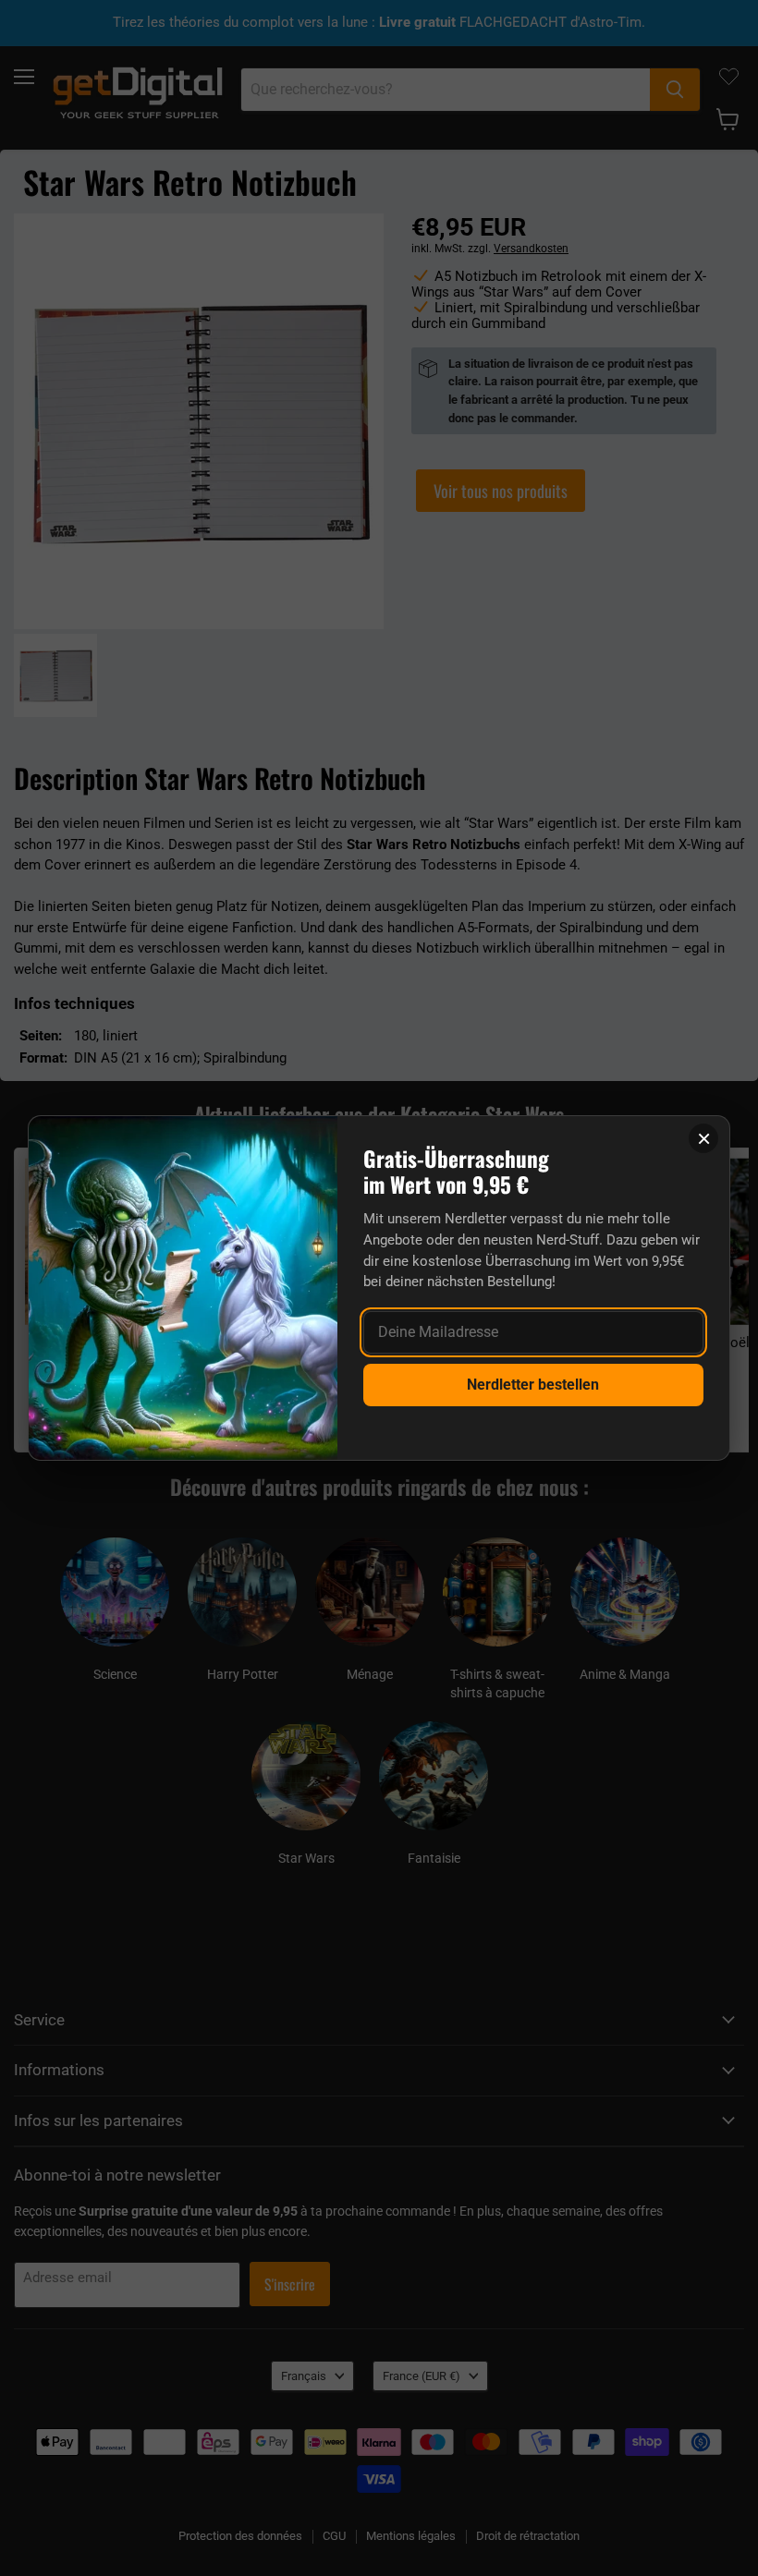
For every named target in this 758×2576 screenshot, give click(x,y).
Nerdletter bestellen (533, 1385)
